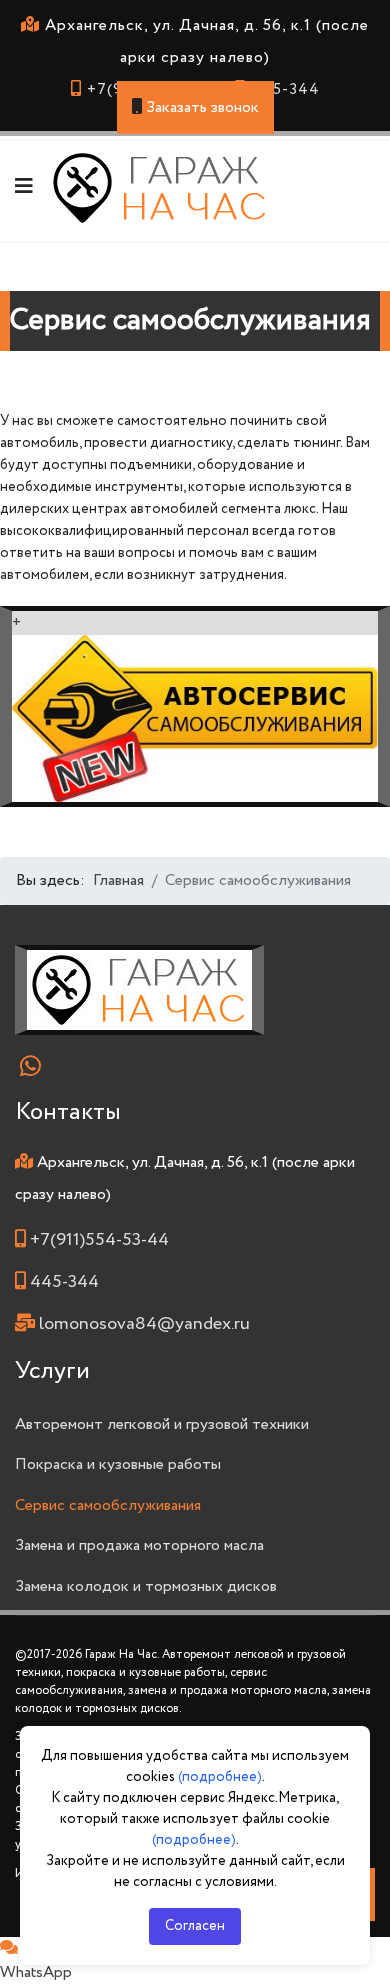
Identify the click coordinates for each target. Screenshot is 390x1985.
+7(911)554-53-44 (99, 1240)
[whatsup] (35, 1065)
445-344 (285, 89)
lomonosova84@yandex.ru (144, 1324)
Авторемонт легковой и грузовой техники (162, 1424)
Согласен (195, 1926)
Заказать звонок (200, 107)
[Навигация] (24, 188)
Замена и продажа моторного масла (139, 1545)
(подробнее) (220, 1777)
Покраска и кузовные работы (118, 1464)
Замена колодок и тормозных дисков (146, 1586)
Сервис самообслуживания (108, 1505)
